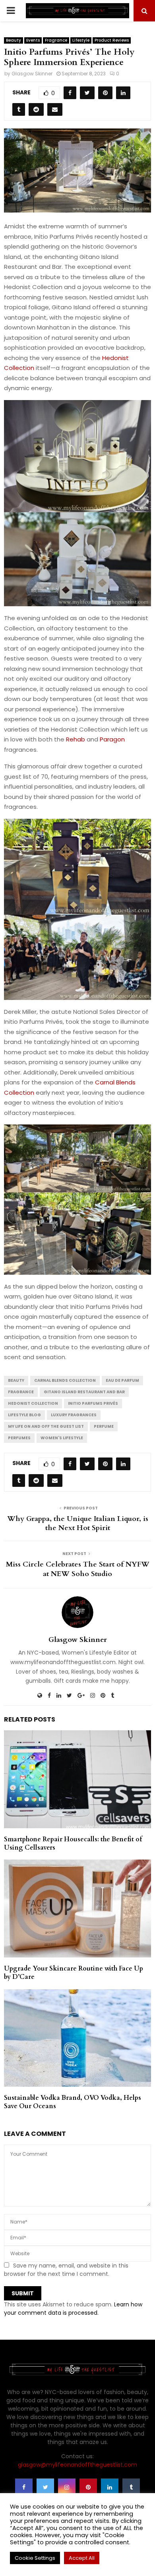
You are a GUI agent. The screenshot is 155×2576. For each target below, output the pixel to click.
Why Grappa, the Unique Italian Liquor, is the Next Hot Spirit (78, 1524)
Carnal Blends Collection (65, 1380)
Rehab (76, 739)
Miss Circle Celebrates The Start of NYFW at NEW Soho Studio (78, 1569)
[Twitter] (45, 2487)
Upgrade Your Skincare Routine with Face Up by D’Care (74, 1973)
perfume (104, 1426)
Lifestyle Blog (24, 1415)
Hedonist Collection (33, 1403)
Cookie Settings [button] (35, 2558)
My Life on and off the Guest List (46, 1426)
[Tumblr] (131, 2487)
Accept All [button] (82, 2558)
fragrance (21, 1392)
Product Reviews (112, 40)
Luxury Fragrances (74, 1415)
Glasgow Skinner (32, 74)
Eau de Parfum (122, 1380)
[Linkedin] (110, 2487)
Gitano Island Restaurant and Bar (84, 1392)
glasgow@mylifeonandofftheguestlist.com (77, 2465)
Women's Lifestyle (62, 1438)
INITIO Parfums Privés (93, 1403)
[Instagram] (67, 2487)
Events (33, 40)
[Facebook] (24, 2487)
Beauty (14, 40)
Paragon (112, 739)
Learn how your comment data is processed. (73, 2309)
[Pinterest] (88, 2487)
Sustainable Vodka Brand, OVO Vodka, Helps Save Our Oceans (73, 2102)
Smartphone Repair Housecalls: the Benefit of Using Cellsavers (73, 1843)
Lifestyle (81, 40)
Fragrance (56, 40)
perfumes (19, 1438)
